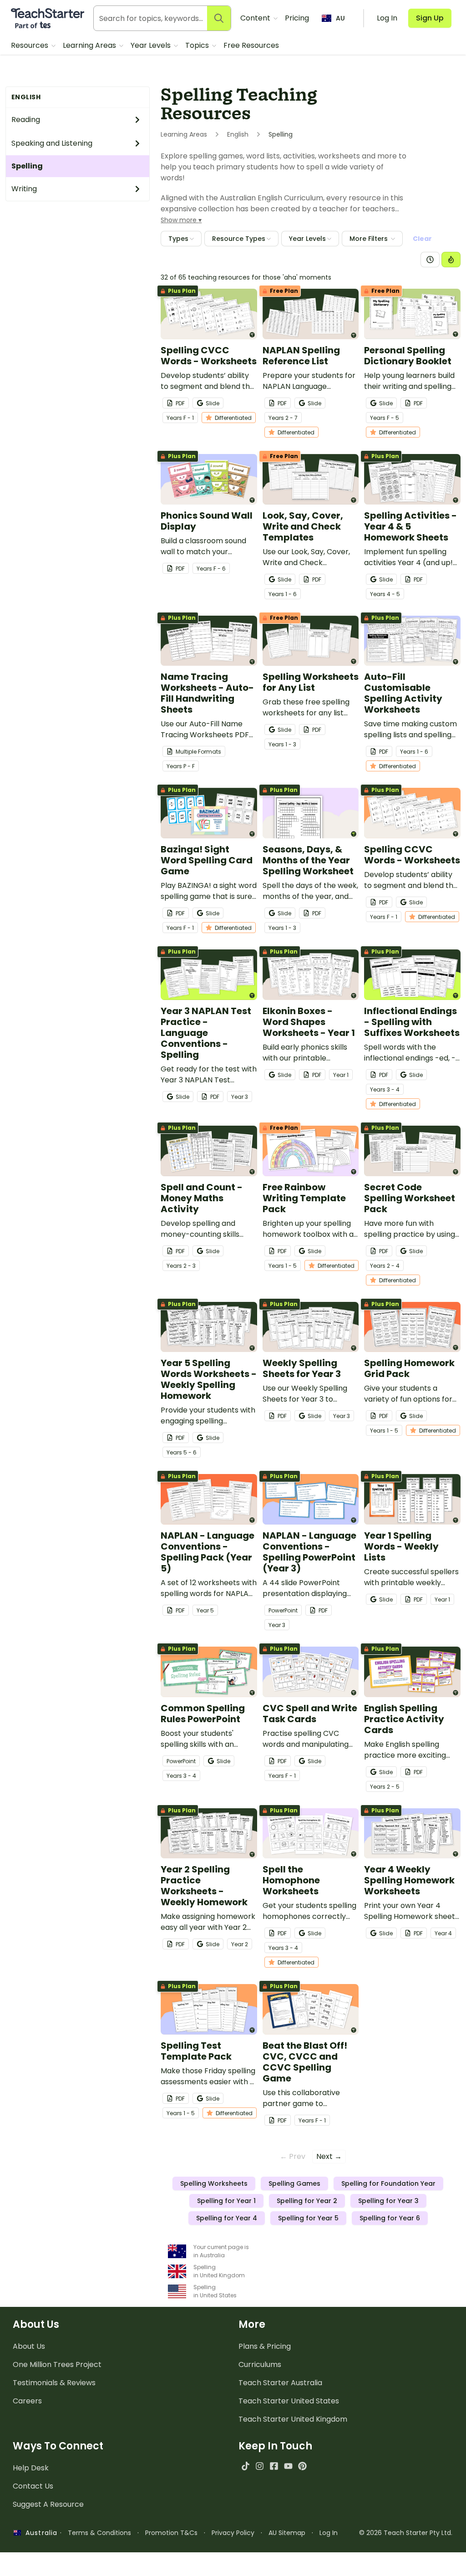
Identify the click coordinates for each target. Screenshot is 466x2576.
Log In (329, 2533)
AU (340, 18)
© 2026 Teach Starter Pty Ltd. (406, 2533)
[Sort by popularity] (451, 260)
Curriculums (260, 2364)
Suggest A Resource (48, 2504)
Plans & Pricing (265, 2346)
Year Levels (152, 45)
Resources (30, 45)
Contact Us (33, 2486)
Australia (39, 2533)
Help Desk (31, 2468)
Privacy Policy (233, 2533)
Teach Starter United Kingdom (293, 2419)
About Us (29, 2346)
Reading (26, 120)
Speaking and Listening (52, 143)
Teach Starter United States (289, 2401)
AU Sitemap (287, 2533)
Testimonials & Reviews (54, 2383)
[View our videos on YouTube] (288, 2466)
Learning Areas (90, 45)
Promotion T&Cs (171, 2533)
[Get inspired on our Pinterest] (302, 2466)
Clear (422, 239)
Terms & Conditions (99, 2533)
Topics (198, 45)
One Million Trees (57, 2364)
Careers (27, 2401)
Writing (24, 189)
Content (256, 18)
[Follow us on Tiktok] (246, 2466)
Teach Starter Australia (280, 2383)
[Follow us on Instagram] (260, 2466)
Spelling (27, 166)
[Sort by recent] (430, 260)
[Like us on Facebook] (274, 2466)
